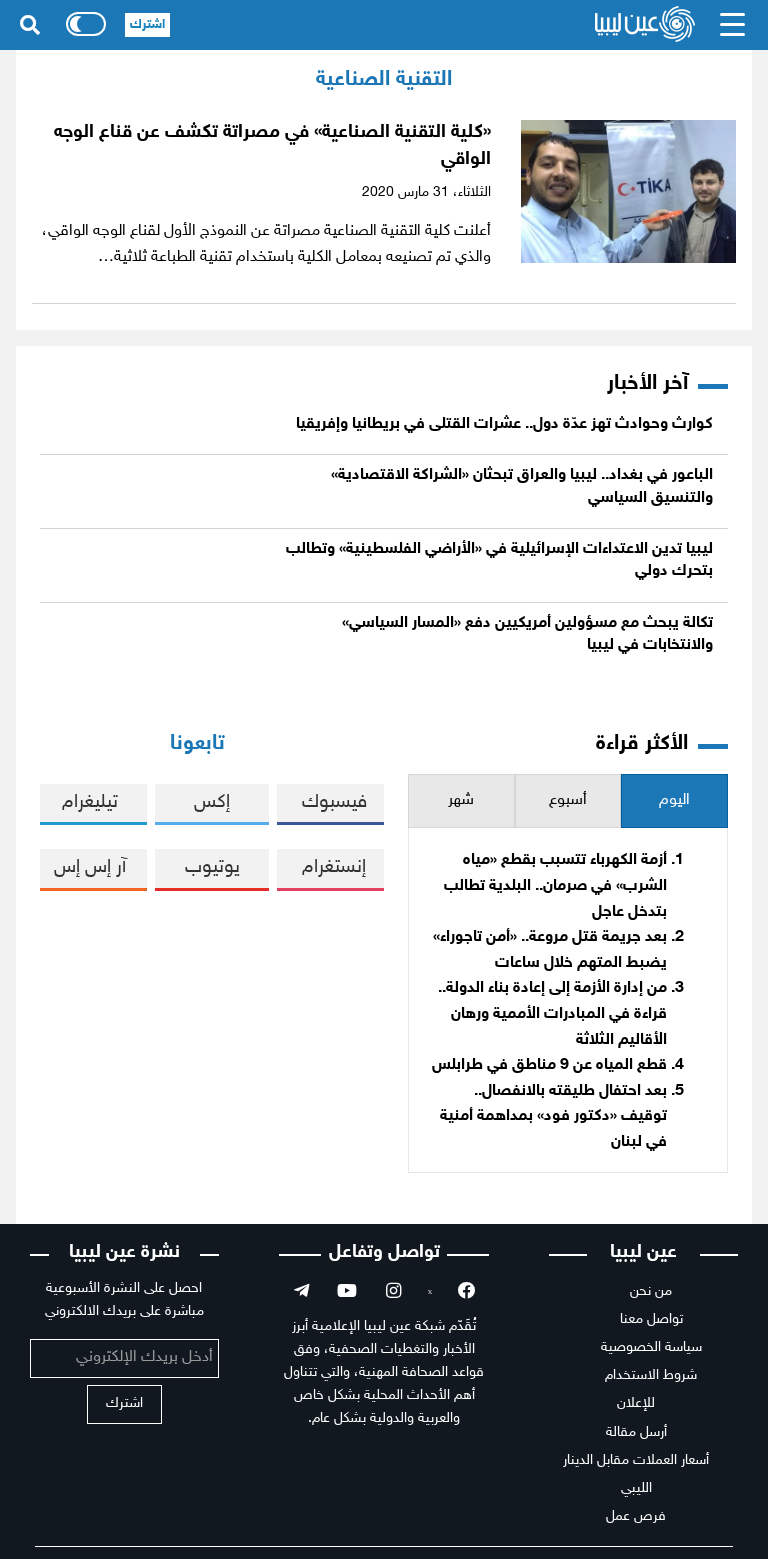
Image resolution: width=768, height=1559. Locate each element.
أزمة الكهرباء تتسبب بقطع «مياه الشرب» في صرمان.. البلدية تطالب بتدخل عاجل (555, 886)
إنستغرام (334, 867)
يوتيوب (212, 867)
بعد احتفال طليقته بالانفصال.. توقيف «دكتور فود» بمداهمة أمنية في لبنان (553, 1117)
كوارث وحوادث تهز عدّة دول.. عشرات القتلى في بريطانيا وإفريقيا (504, 424)
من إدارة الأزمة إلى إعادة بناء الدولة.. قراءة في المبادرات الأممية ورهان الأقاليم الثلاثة (552, 1014)
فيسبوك (334, 802)
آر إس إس (90, 867)
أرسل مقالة (636, 1432)
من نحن (651, 1291)
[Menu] (733, 25)
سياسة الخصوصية (651, 1347)
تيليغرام (90, 802)
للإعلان (636, 1403)
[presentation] (674, 801)
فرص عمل (636, 1516)
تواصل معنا (651, 1319)
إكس (212, 802)
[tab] (674, 801)
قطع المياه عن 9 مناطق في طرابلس (549, 1065)
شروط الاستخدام (651, 1375)
